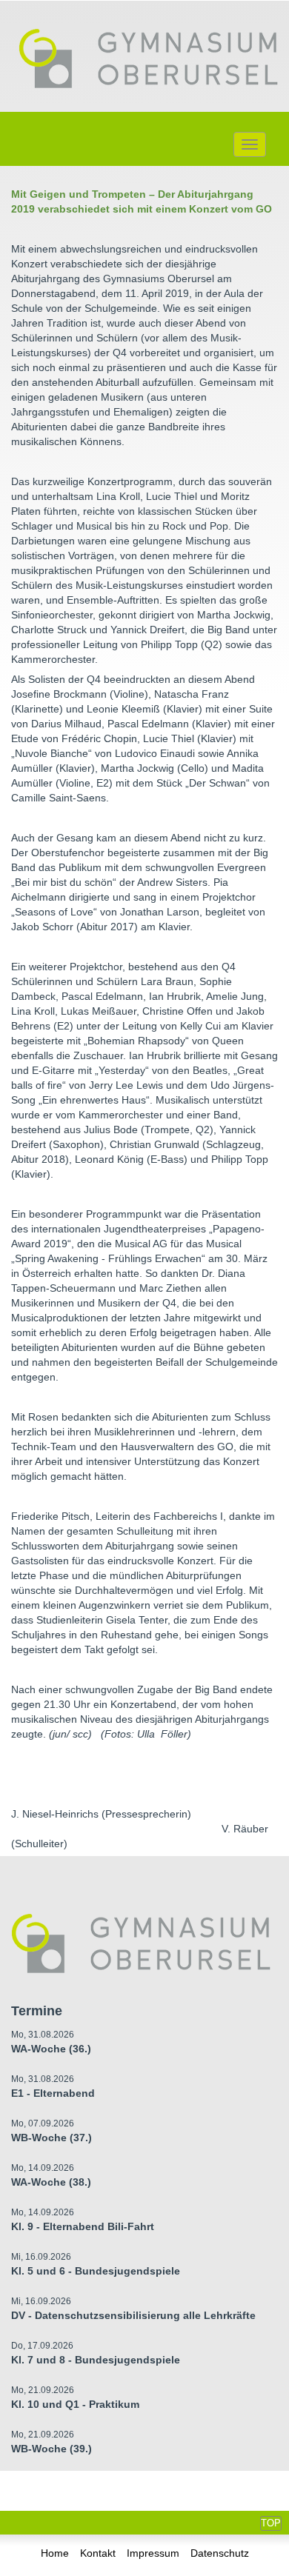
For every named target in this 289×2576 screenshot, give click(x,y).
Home (55, 2553)
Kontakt (98, 2553)
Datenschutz (220, 2553)
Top (271, 2523)
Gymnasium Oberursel (148, 60)
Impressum (153, 2553)
